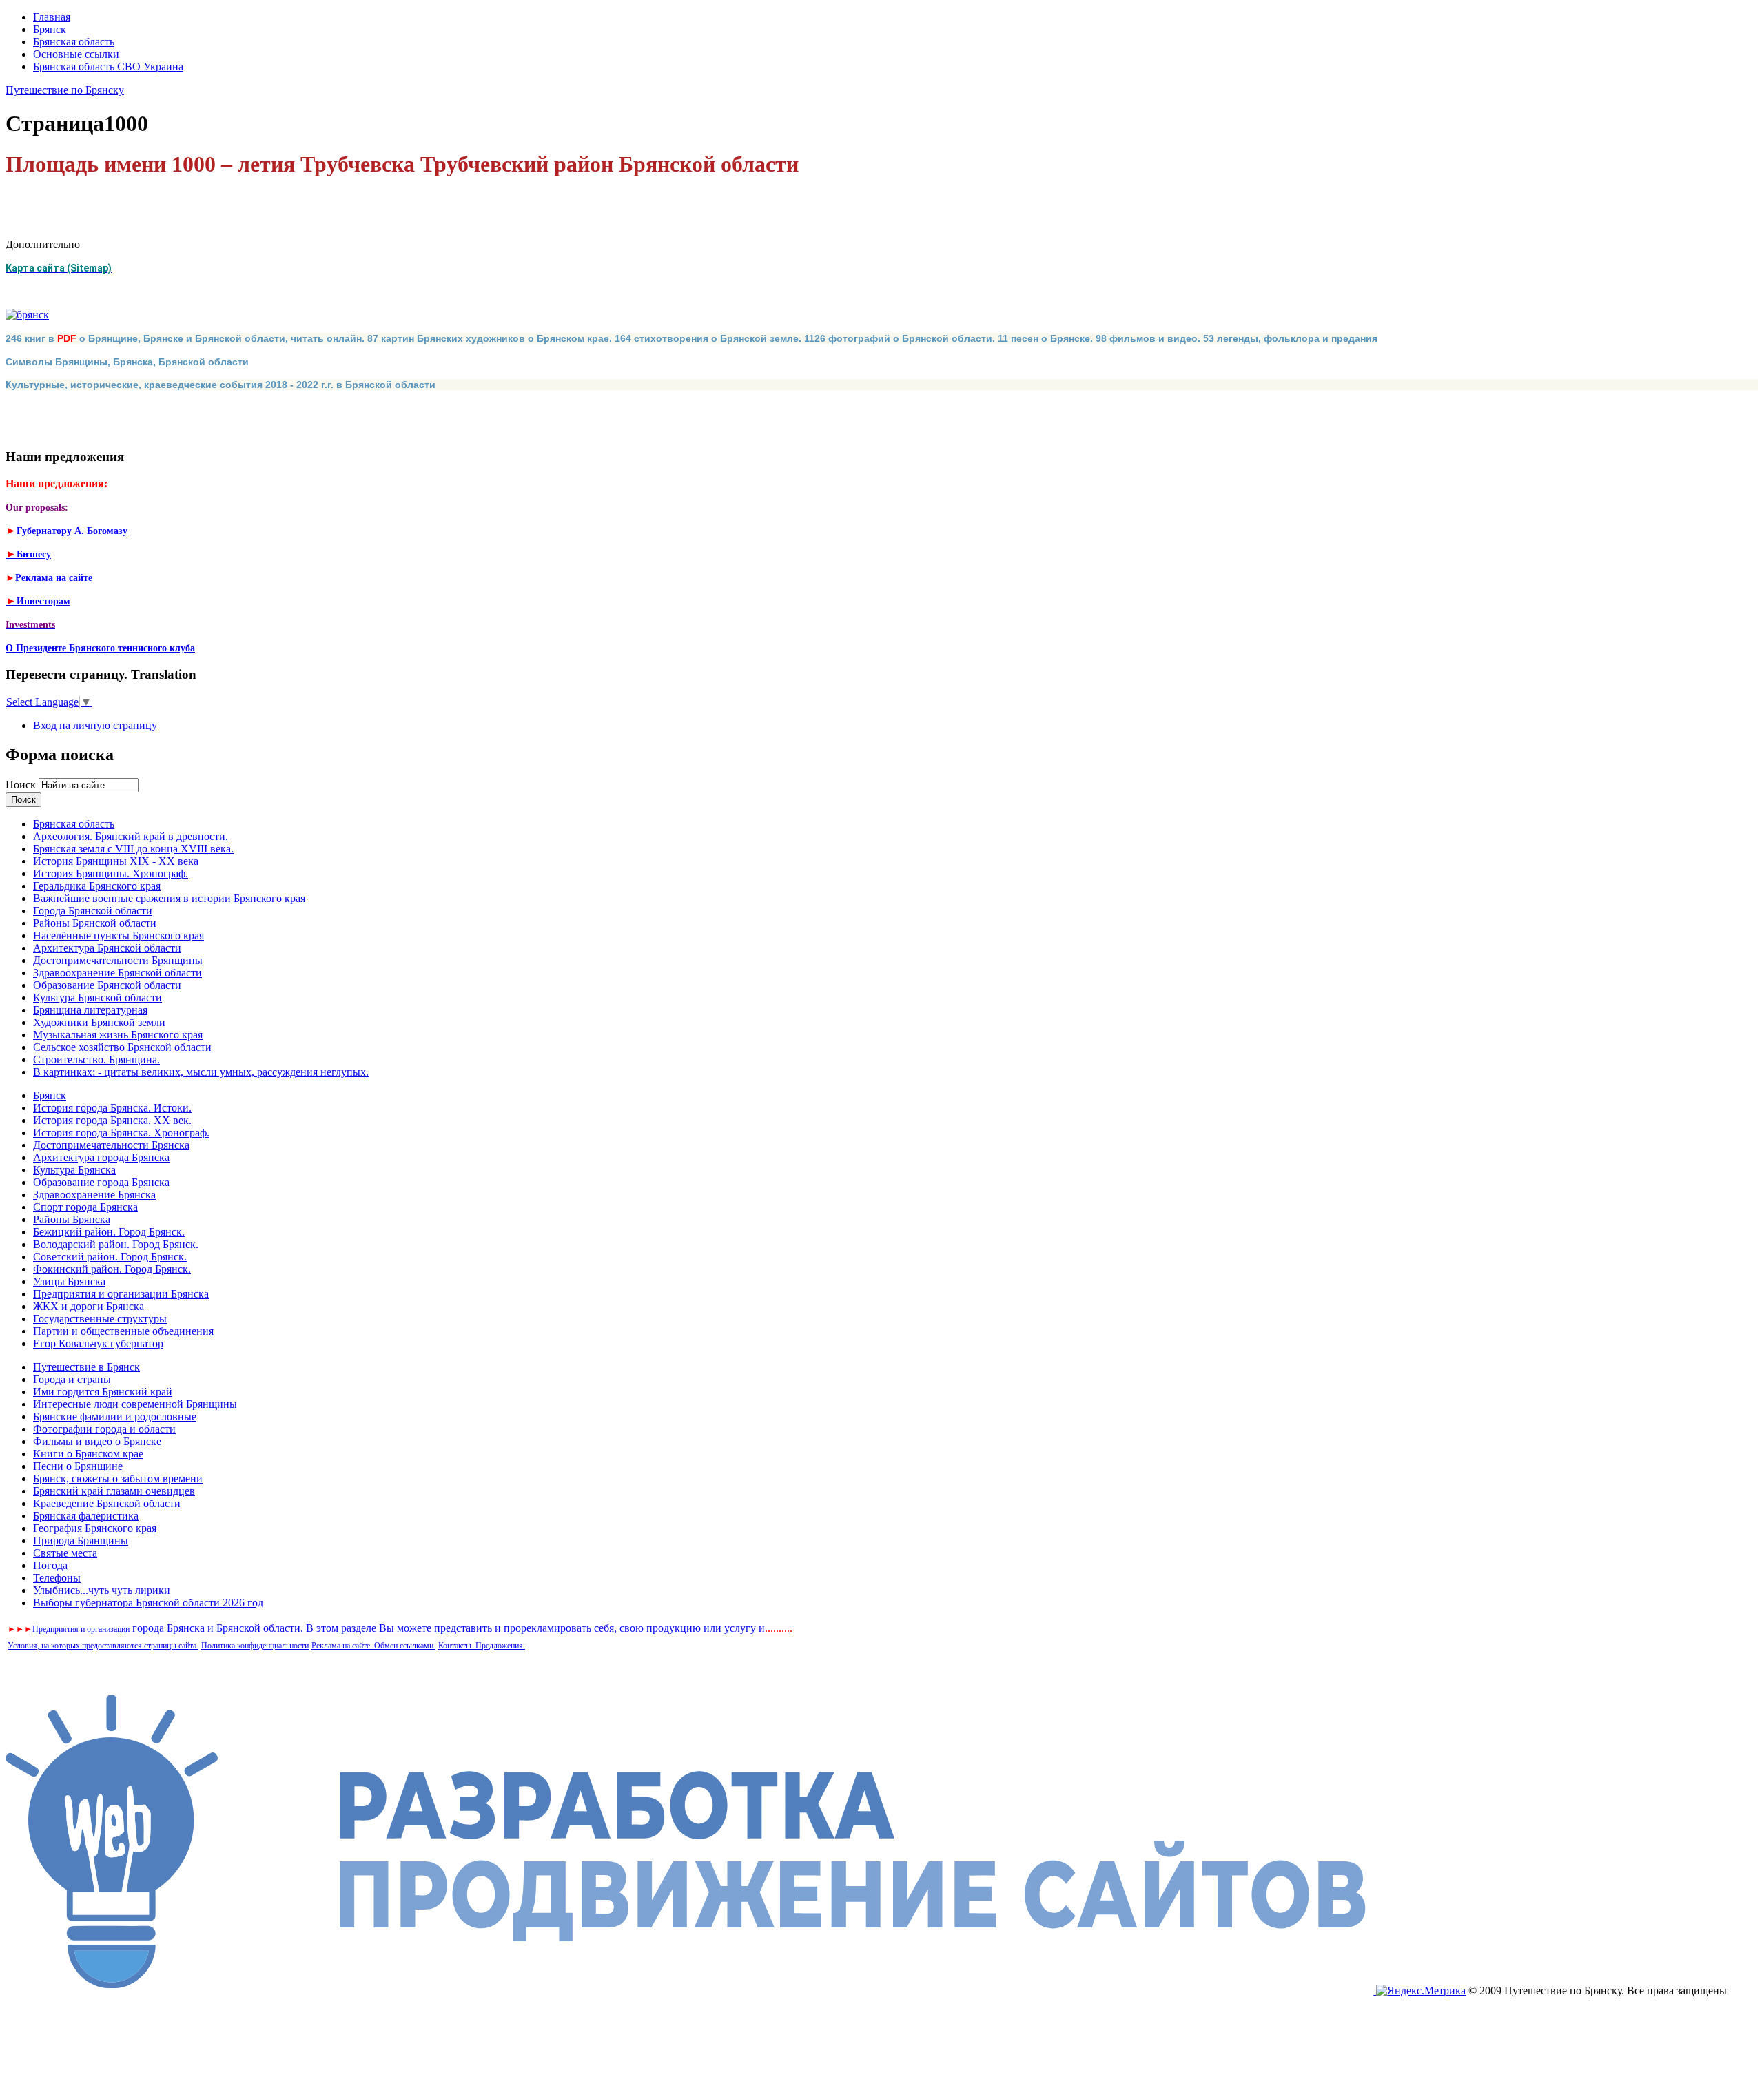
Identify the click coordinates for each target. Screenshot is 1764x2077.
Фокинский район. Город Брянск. (112, 1269)
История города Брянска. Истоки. (112, 1108)
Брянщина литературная (90, 1010)
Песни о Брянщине (78, 1466)
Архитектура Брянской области (107, 948)
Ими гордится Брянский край (103, 1392)
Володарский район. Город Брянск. (116, 1244)
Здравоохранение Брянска (94, 1195)
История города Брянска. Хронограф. (121, 1133)
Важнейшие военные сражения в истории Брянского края (169, 898)
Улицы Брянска (69, 1281)
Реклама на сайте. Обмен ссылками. (373, 1646)
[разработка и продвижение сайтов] (691, 1991)
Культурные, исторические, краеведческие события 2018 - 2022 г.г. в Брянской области (220, 385)
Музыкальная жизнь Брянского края (118, 1035)
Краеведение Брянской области (107, 1503)
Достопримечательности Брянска (111, 1145)
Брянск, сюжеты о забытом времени (118, 1479)
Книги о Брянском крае (88, 1454)
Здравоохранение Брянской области (117, 973)
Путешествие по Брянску (65, 90)
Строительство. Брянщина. (96, 1060)
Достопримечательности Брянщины (118, 960)
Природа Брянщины (81, 1541)
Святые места (65, 1553)
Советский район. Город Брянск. (110, 1257)
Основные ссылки (76, 54)
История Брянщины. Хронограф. (111, 873)
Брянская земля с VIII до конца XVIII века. (133, 849)
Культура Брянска (74, 1170)
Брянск (50, 29)
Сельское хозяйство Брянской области (122, 1047)
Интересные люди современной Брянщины (135, 1404)
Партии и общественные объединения (123, 1331)
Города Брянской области (93, 911)
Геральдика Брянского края (97, 886)
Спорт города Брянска (85, 1207)
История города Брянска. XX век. (112, 1120)
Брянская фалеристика (86, 1516)
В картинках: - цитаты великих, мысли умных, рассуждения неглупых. (201, 1072)
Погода (50, 1565)
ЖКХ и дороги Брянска (89, 1306)
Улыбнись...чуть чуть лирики (102, 1590)
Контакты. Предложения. (482, 1646)
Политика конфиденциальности (255, 1646)
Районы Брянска (72, 1219)
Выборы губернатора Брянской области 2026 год (148, 1603)
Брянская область (74, 42)
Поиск (22, 785)
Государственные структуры (100, 1319)
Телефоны (57, 1578)
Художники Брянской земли (99, 1022)
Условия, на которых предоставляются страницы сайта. (103, 1646)
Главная (52, 17)
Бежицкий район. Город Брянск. (109, 1232)
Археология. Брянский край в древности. (131, 836)
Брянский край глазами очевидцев (114, 1491)
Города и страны (72, 1379)
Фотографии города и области (104, 1429)
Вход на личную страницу (95, 725)
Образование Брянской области (107, 985)
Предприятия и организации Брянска (121, 1294)
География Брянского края (95, 1528)
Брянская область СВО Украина (108, 66)
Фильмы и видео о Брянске (97, 1441)
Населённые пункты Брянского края (119, 935)
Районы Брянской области (95, 923)
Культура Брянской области (98, 997)
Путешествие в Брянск (86, 1367)
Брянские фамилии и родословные (115, 1416)
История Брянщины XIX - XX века (116, 861)
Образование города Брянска (101, 1182)
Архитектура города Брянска (101, 1157)
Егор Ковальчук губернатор (98, 1343)
